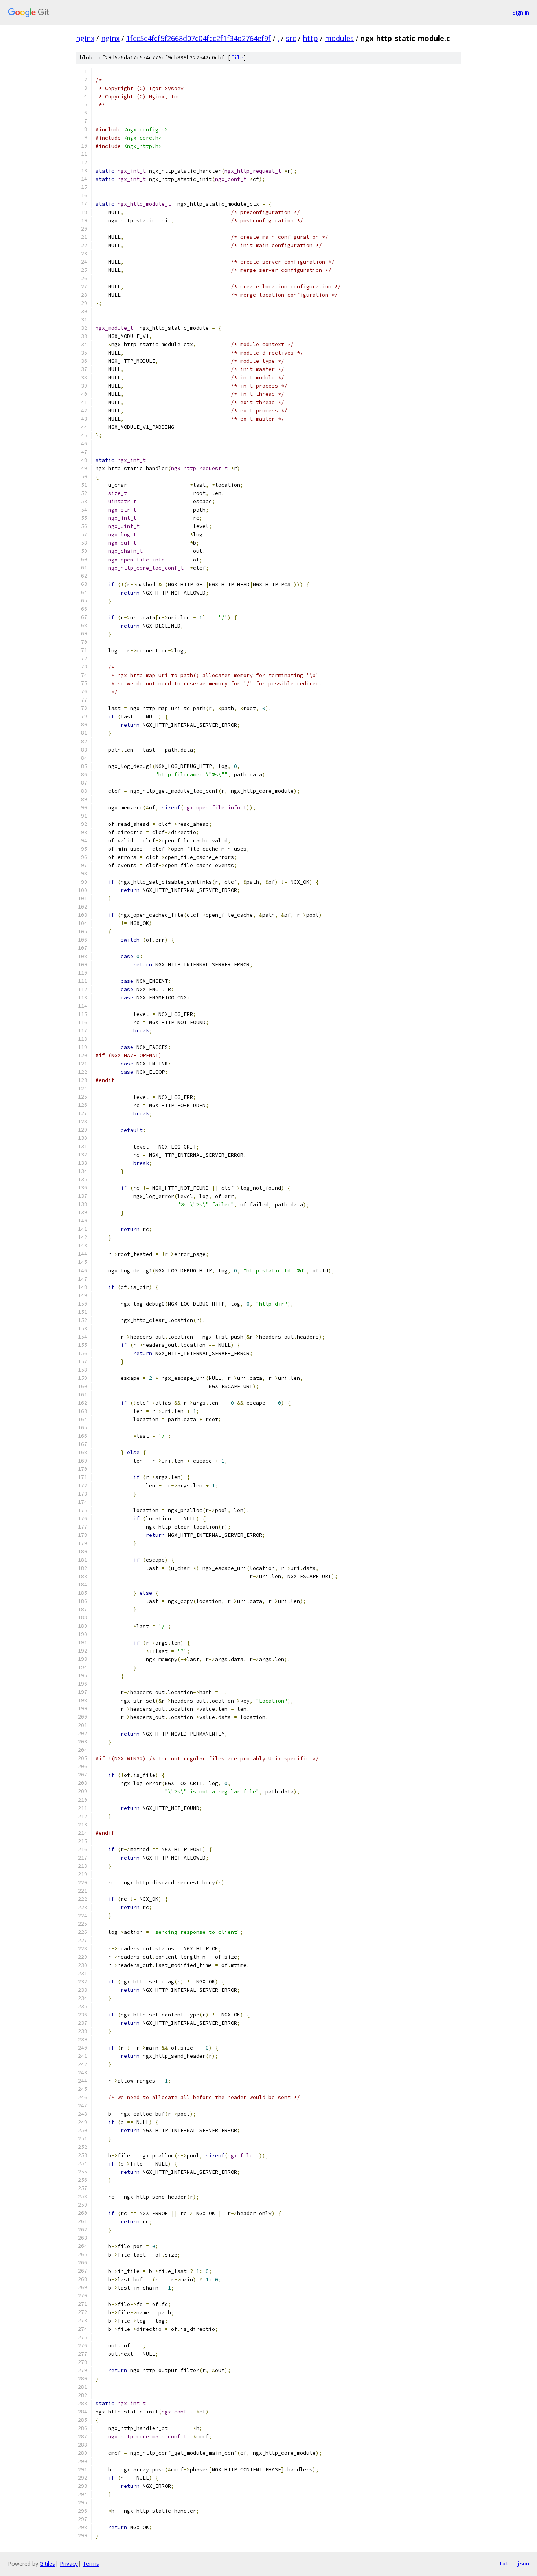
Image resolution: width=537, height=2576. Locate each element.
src (291, 38)
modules (339, 38)
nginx (85, 38)
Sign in (521, 12)
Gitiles (47, 2564)
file (237, 58)
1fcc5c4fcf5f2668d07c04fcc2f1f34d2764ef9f (199, 38)
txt (504, 2563)
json (523, 2563)
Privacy (69, 2564)
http (310, 38)
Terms (91, 2564)
